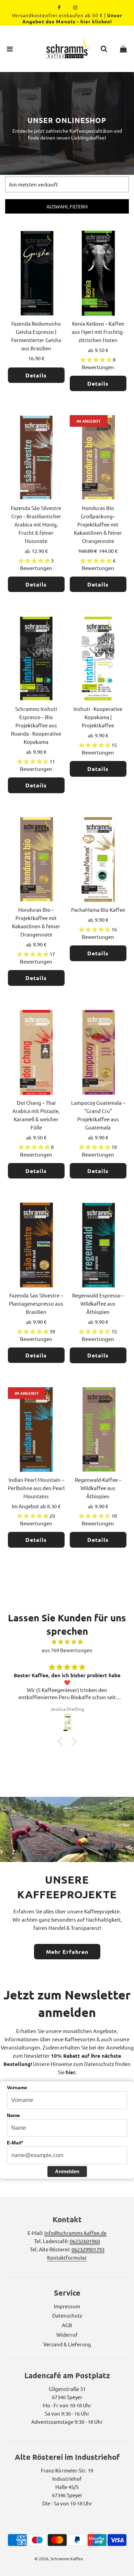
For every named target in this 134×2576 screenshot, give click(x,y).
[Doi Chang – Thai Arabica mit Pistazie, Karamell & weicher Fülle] (36, 1053)
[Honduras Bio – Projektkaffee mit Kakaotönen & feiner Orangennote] (36, 861)
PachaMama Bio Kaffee (98, 910)
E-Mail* (15, 2143)
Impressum (67, 2306)
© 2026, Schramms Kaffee (59, 2559)
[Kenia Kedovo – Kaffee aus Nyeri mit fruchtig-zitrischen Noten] (98, 274)
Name (13, 2115)
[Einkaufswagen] (123, 49)
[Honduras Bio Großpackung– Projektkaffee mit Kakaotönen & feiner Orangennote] (98, 459)
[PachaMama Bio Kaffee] (98, 861)
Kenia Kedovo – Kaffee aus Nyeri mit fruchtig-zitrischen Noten (98, 332)
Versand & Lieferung (67, 2344)
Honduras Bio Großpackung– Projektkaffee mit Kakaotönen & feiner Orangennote (98, 524)
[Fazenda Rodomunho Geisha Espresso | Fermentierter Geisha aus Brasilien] (36, 274)
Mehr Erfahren (67, 1952)
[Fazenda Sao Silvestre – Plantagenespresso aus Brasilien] (36, 1246)
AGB (67, 2325)
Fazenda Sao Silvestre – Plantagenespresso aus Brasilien (36, 1303)
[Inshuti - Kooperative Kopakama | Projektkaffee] (98, 660)
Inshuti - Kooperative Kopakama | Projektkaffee (98, 717)
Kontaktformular (67, 2257)
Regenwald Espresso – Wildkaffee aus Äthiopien (98, 1303)
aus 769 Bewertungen (67, 1650)
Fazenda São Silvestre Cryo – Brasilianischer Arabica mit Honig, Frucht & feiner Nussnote (36, 524)
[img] (67, 1642)
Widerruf (67, 2335)
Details (36, 375)
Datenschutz (67, 2315)
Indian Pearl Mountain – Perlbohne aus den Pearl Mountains (36, 1488)
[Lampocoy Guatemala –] (98, 1053)
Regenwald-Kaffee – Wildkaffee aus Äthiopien (98, 1488)
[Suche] (104, 49)
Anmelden (67, 2171)
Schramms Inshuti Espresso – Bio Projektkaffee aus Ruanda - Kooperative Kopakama (36, 725)
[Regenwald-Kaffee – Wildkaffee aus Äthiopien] (98, 1431)
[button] (62, 1741)
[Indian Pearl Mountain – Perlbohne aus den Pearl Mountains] (36, 1431)
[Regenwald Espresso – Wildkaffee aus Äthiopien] (98, 1246)
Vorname (17, 2088)
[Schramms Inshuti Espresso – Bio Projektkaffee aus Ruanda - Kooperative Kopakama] (36, 660)
